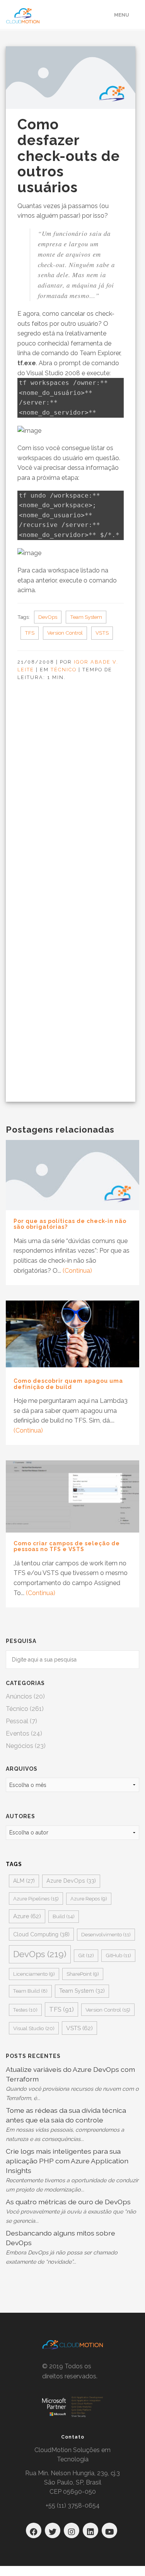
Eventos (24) (24, 1733)
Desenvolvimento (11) (106, 1935)
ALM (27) (24, 1881)
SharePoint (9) (83, 1974)
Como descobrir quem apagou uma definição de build (68, 1384)
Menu (122, 15)
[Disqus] (69, 801)
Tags (14, 1864)
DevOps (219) (40, 1954)
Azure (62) (27, 1916)
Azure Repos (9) (89, 1899)
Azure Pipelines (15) (36, 1899)
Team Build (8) (30, 1991)
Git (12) (86, 1955)
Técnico (64, 670)
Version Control (65, 633)
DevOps (48, 617)
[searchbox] (72, 1660)
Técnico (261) (25, 1709)
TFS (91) (61, 2009)
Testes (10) (25, 2010)
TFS (30, 633)
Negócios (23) (26, 1746)
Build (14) (64, 1916)
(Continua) (77, 1271)
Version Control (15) (108, 2010)
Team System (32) (82, 1991)
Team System (86, 617)
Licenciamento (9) (34, 1974)
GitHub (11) (118, 1955)
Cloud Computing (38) (41, 1934)
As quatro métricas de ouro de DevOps (68, 2202)
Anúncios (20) (25, 1696)
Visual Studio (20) (34, 2028)
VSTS (102, 633)
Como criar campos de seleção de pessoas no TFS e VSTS (67, 1546)
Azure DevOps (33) (71, 1881)
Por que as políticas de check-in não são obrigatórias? (70, 1224)
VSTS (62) (79, 2028)
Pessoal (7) (21, 1721)
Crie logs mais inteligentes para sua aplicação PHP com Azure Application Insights (67, 2161)
